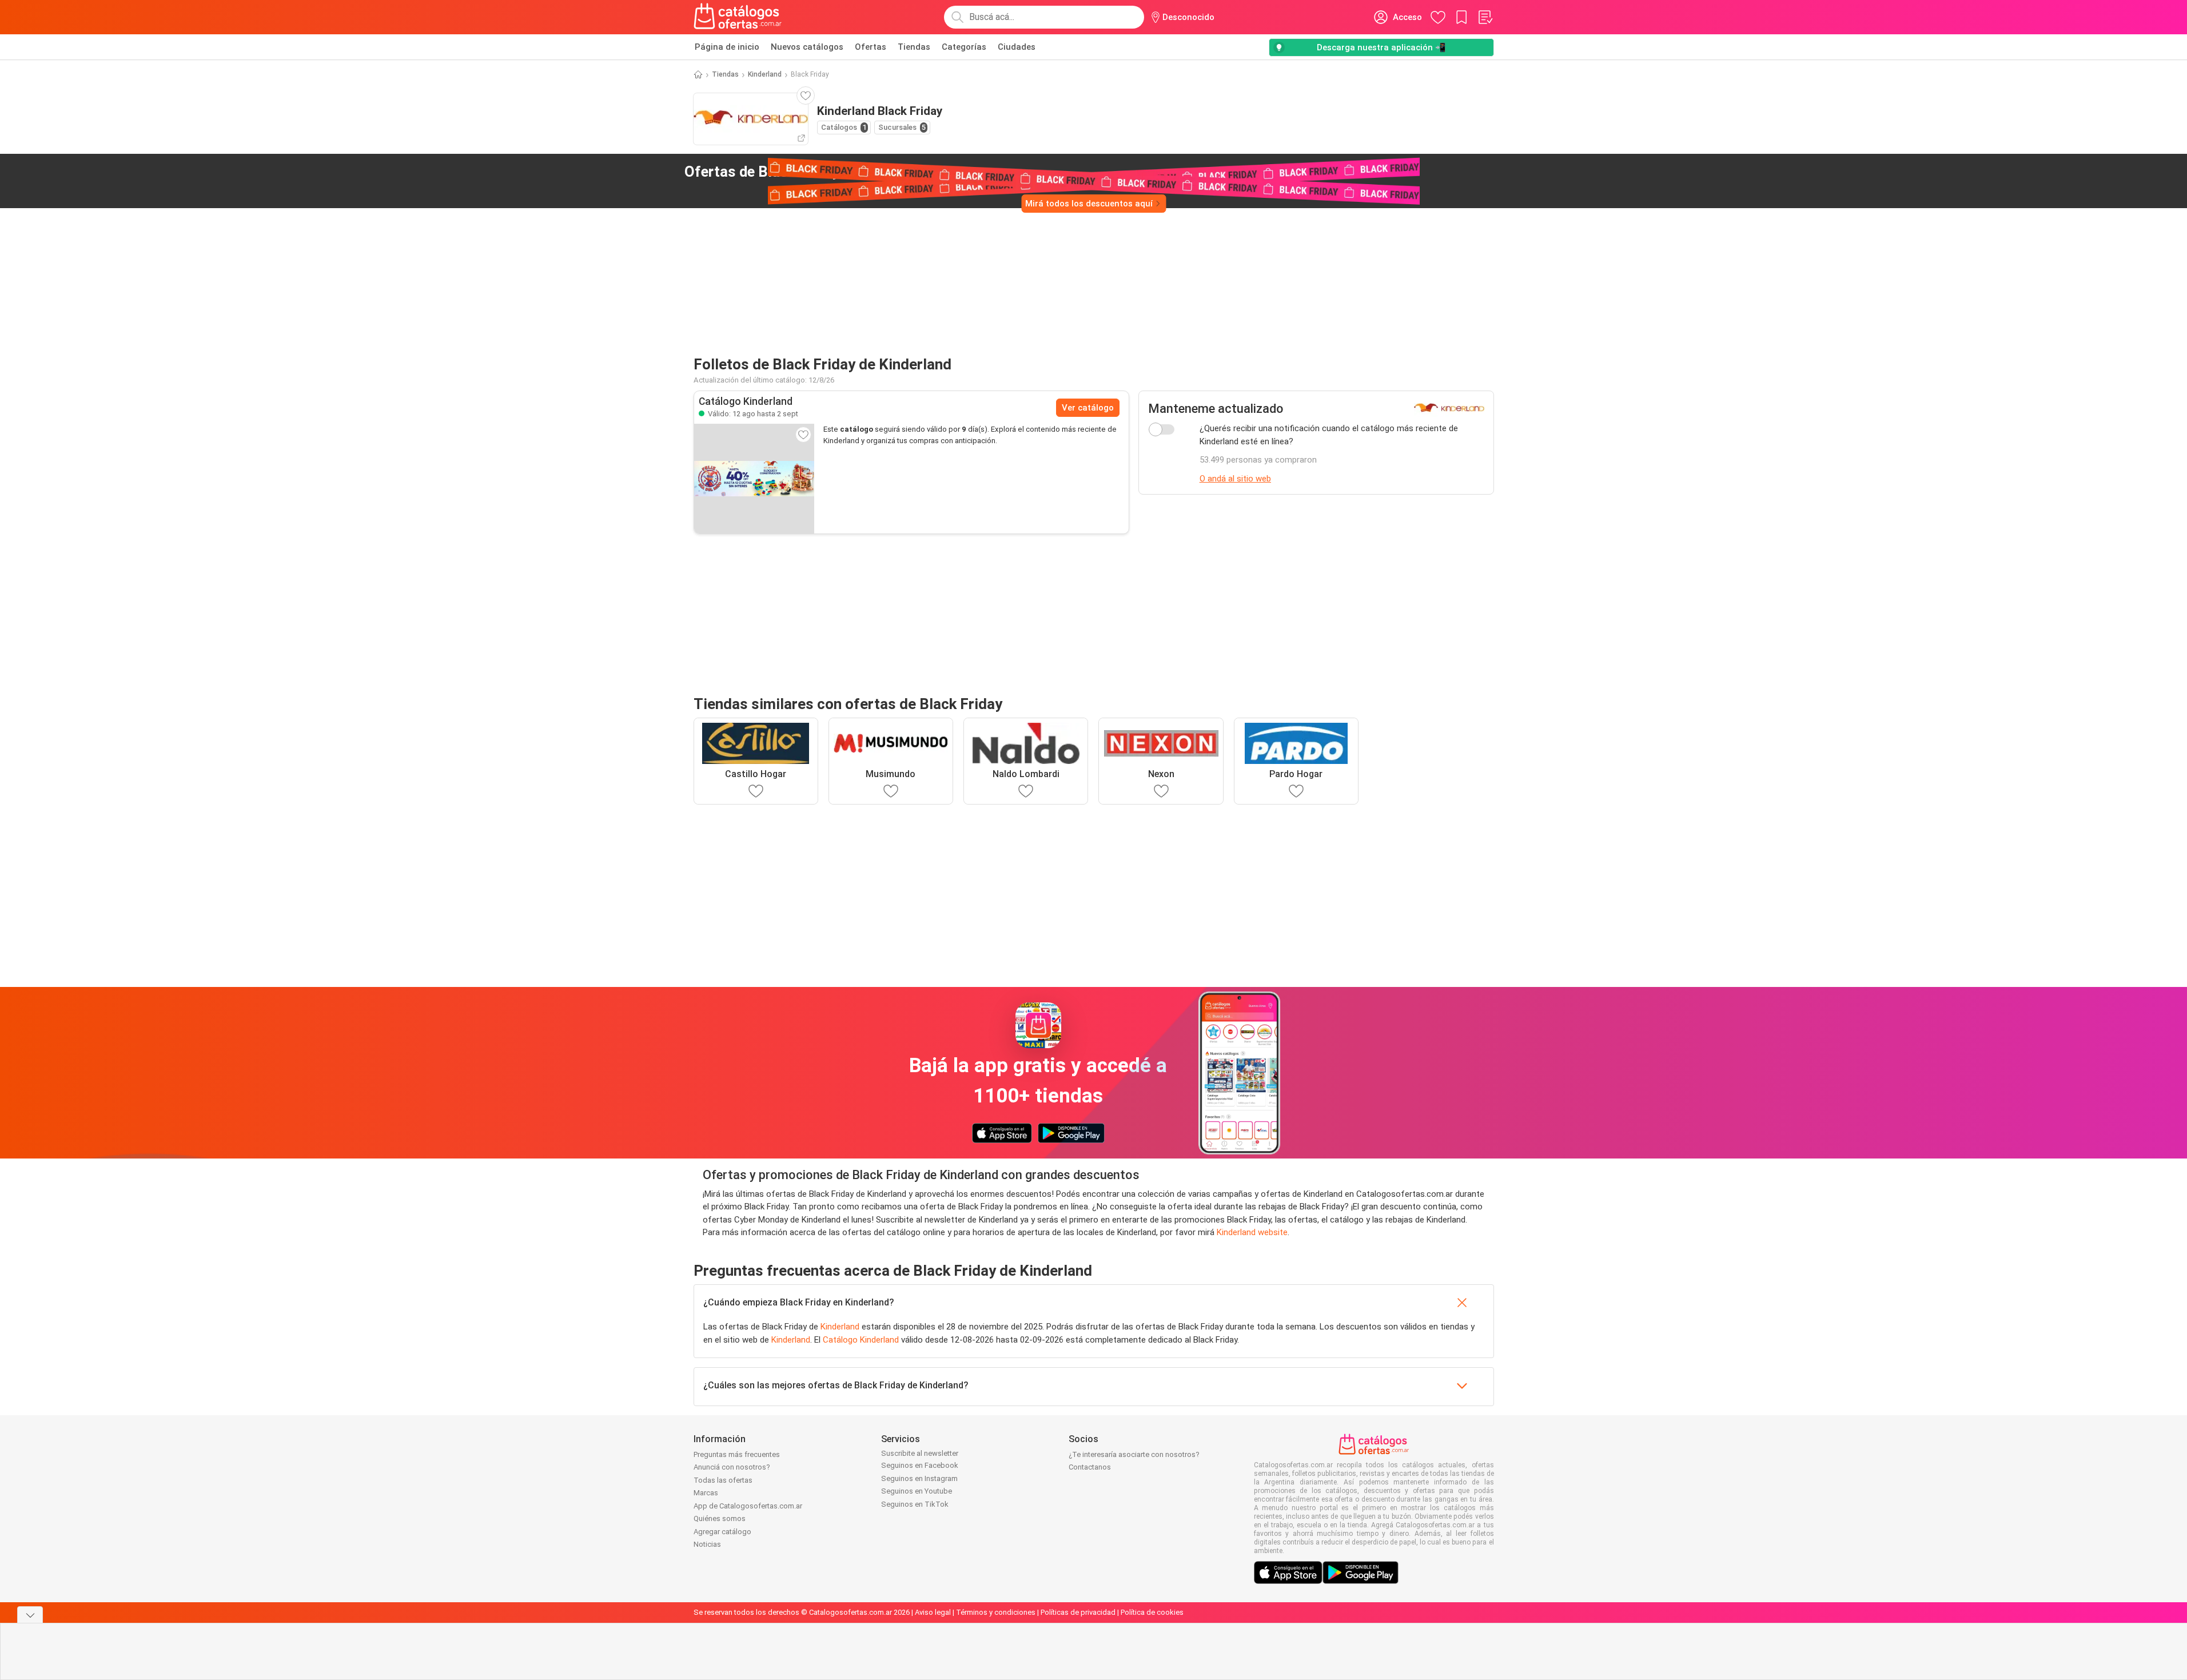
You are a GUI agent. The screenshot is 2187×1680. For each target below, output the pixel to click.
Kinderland (765, 74)
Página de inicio (727, 47)
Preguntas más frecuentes (737, 1454)
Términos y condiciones (996, 1612)
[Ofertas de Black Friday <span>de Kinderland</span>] (905, 172)
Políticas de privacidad (1078, 1612)
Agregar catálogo (722, 1532)
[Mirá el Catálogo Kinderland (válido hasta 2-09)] (754, 479)
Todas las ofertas (723, 1480)
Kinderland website (1252, 1232)
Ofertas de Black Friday (789, 172)
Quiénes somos (720, 1518)
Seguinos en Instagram (919, 1478)
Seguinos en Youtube (917, 1491)
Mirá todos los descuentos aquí (1089, 204)
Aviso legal (933, 1612)
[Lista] (1485, 17)
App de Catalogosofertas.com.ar (748, 1506)
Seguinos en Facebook (920, 1465)
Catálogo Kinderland (861, 1340)
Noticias (707, 1544)
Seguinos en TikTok (915, 1504)
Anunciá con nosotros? (732, 1467)
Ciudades (1017, 47)
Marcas (706, 1493)
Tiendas (914, 47)
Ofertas (871, 47)
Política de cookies (1152, 1612)
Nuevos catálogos (807, 47)
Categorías (964, 47)
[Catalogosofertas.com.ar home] (738, 17)
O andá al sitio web (1235, 479)
